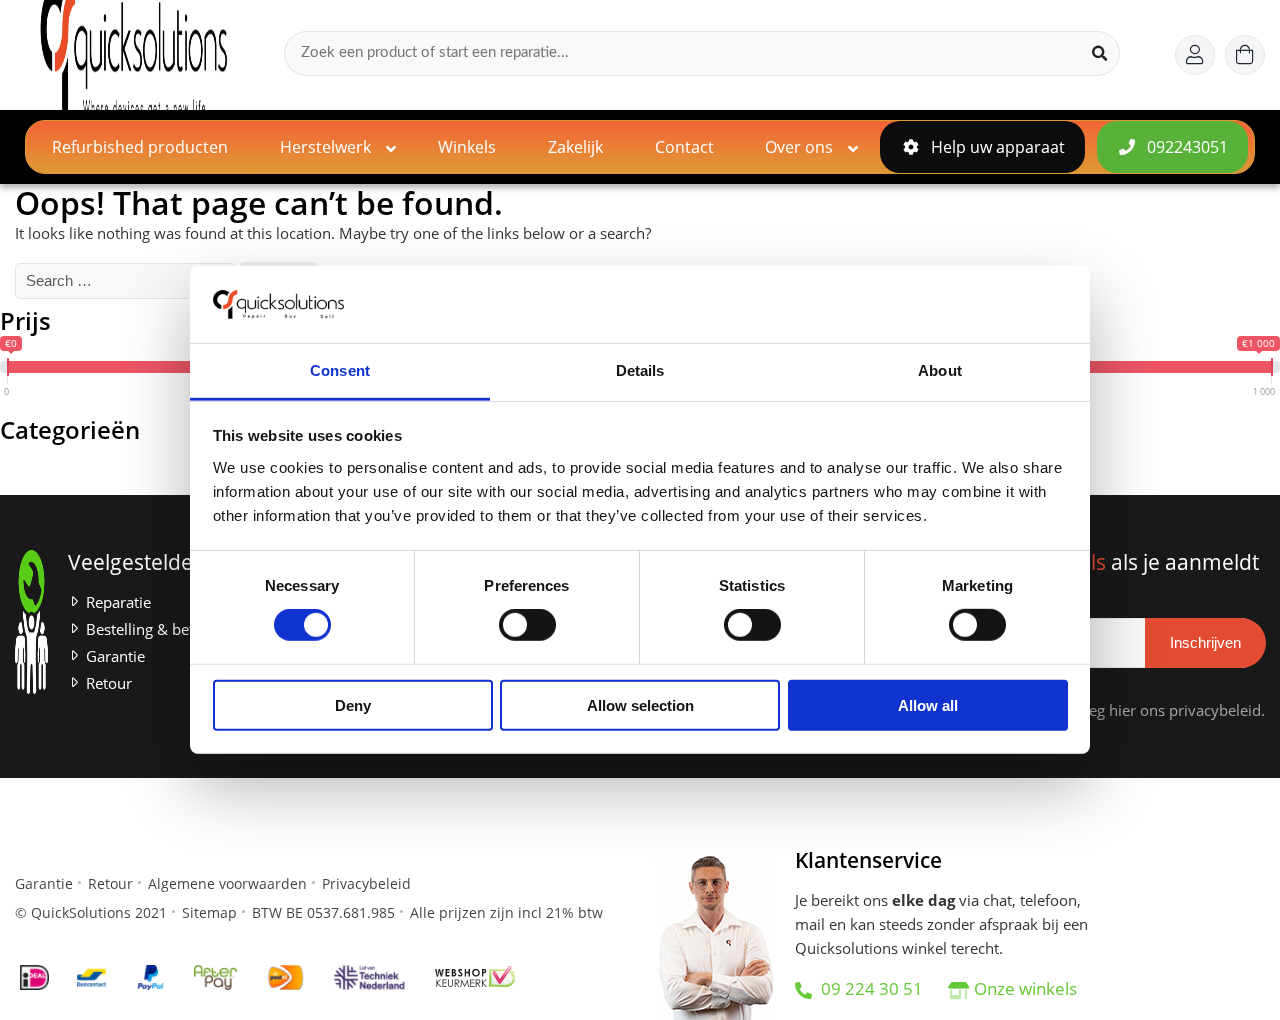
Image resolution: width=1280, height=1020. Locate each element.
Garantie (115, 656)
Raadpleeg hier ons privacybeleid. (1147, 710)
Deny (353, 704)
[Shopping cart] (1245, 55)
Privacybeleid (366, 883)
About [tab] (940, 370)
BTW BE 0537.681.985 (323, 912)
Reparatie (118, 602)
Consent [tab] (340, 370)
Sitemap (209, 912)
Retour (109, 683)
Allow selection (640, 704)
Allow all (928, 704)
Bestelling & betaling (156, 629)
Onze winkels (1025, 988)
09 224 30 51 (870, 988)
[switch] (527, 625)
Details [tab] (640, 370)
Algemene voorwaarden (227, 883)
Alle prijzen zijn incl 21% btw (506, 912)
